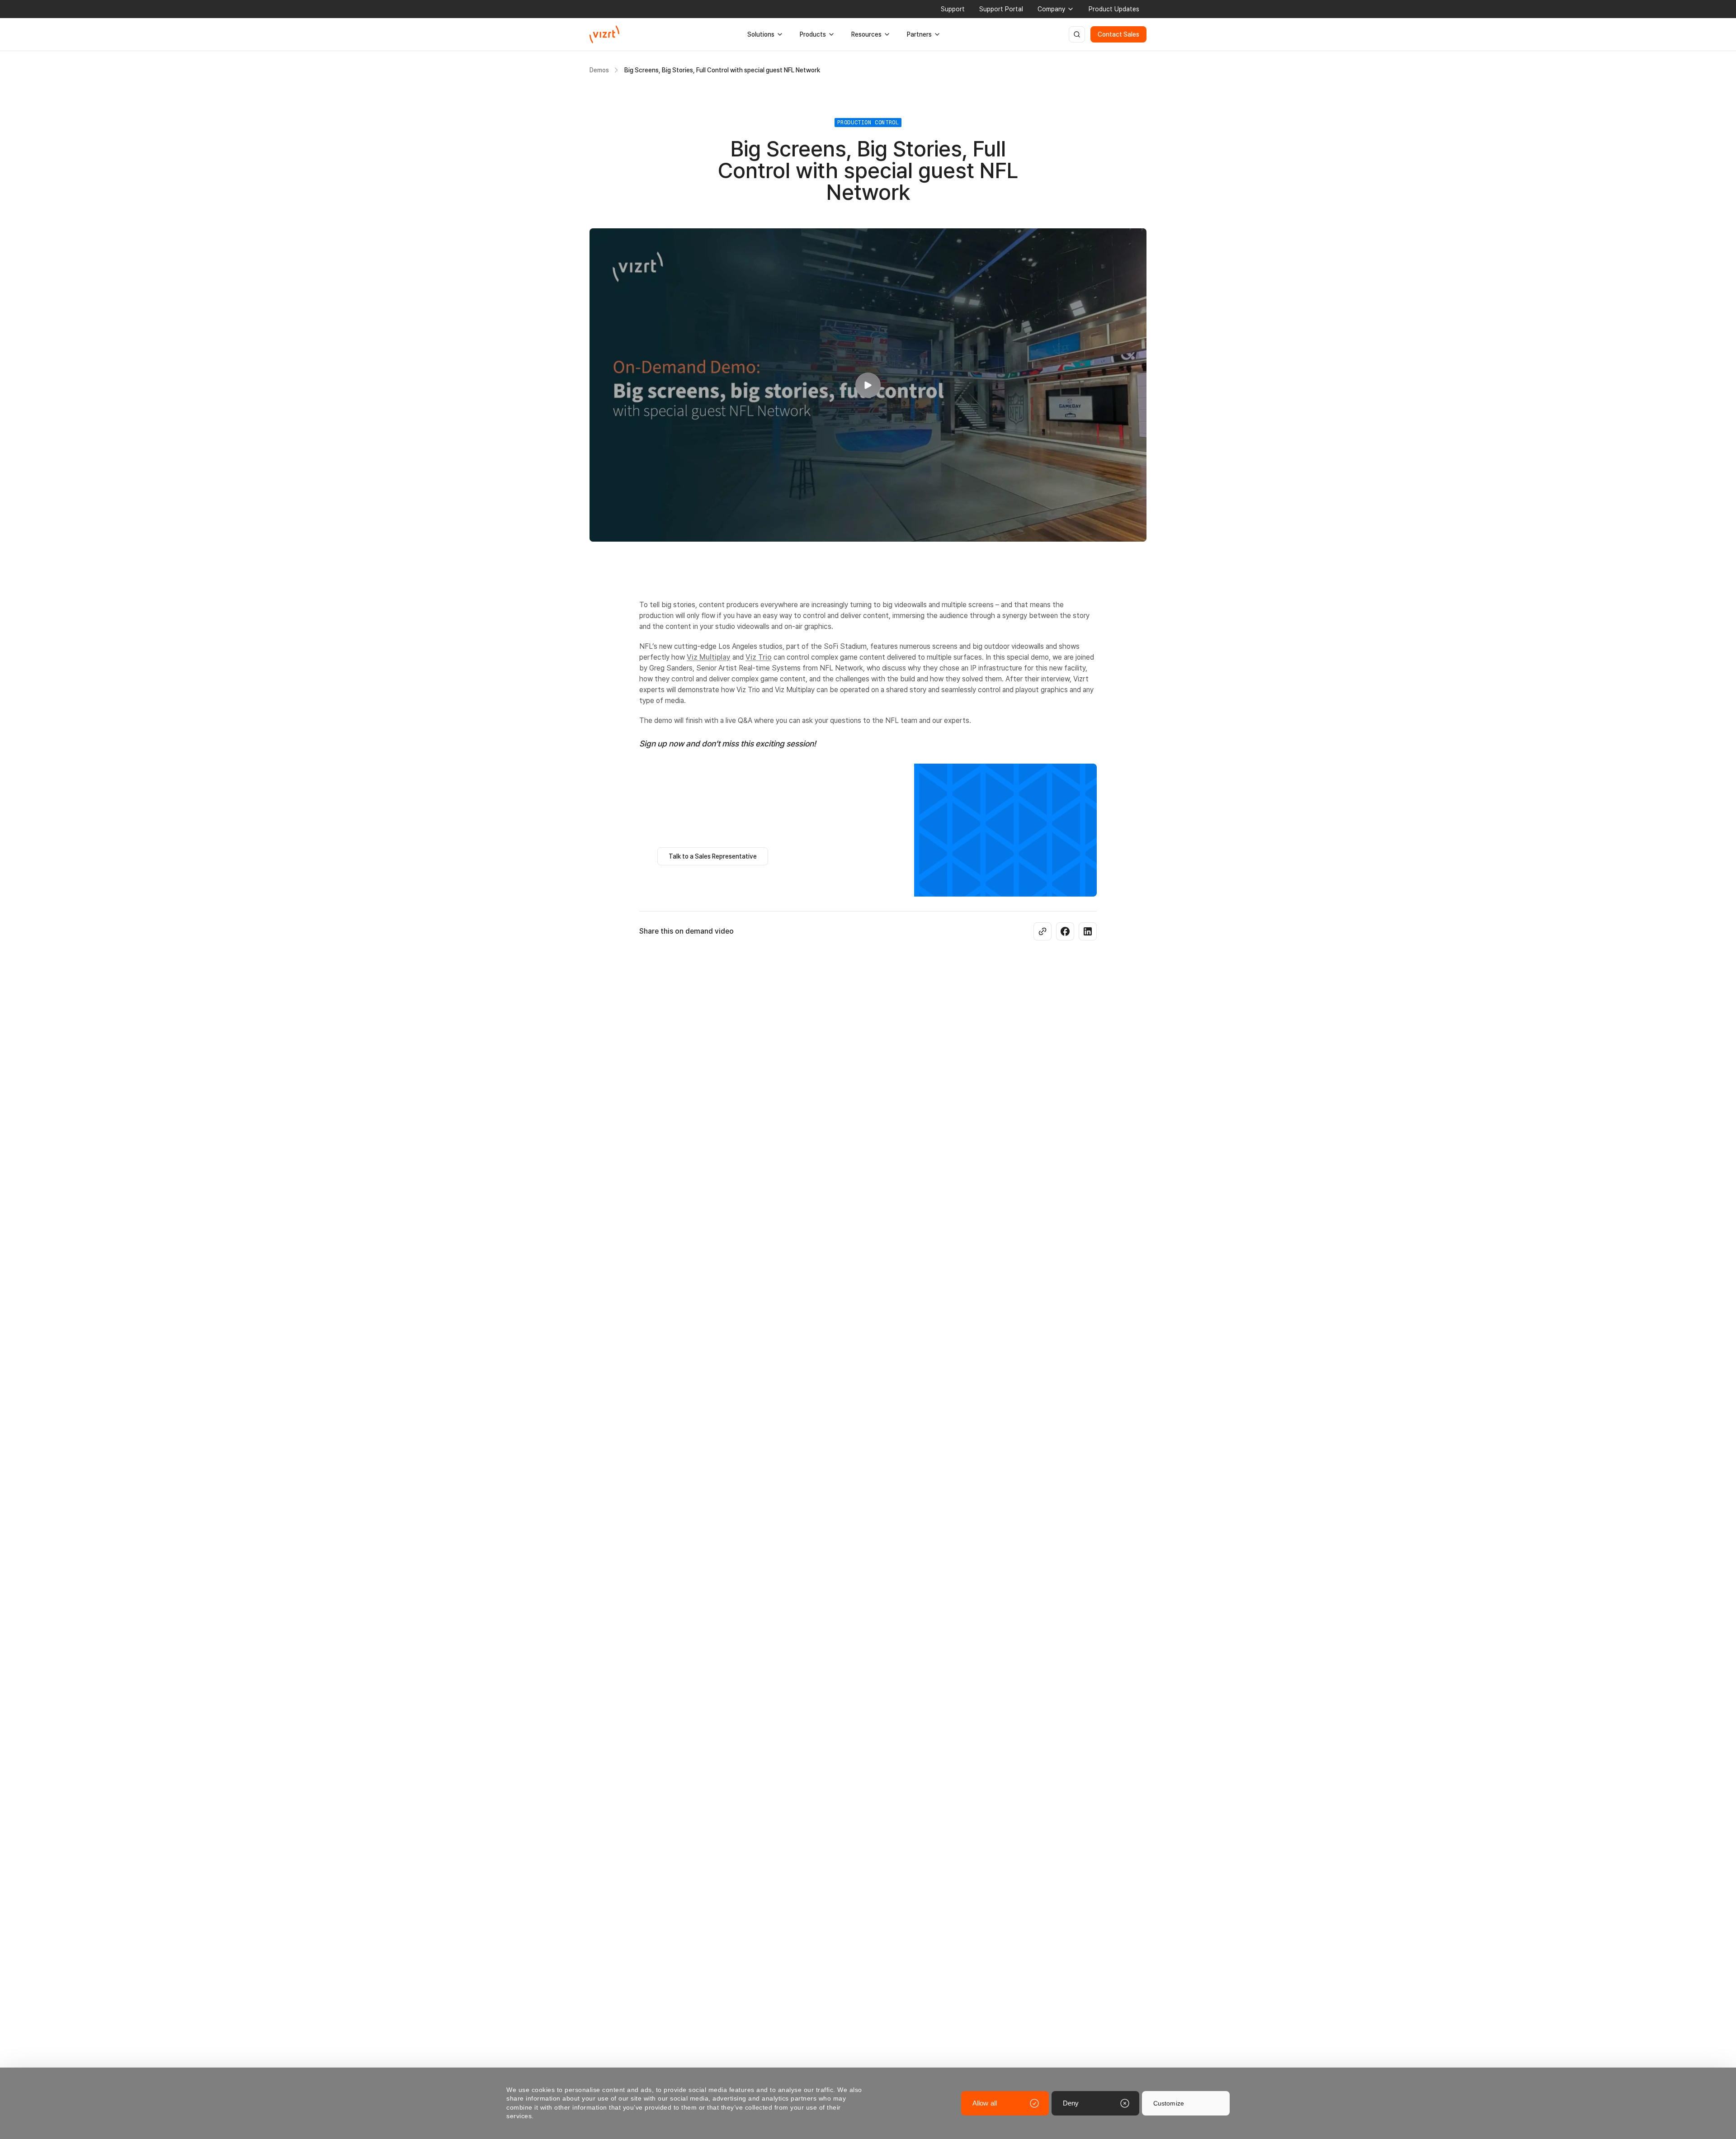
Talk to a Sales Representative (713, 856)
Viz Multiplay (709, 657)
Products (813, 34)
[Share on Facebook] (1065, 931)
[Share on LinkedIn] (1088, 931)
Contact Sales (1118, 34)
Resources (866, 34)
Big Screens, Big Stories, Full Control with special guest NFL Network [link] (722, 70)
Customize (1169, 2103)
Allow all (985, 2103)
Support (953, 9)
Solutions (761, 34)
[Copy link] (1043, 931)
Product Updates (1114, 9)
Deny (1071, 2103)
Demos (599, 70)
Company (1051, 9)
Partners (919, 34)
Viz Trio (759, 657)
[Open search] (1077, 34)
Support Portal (1001, 9)
